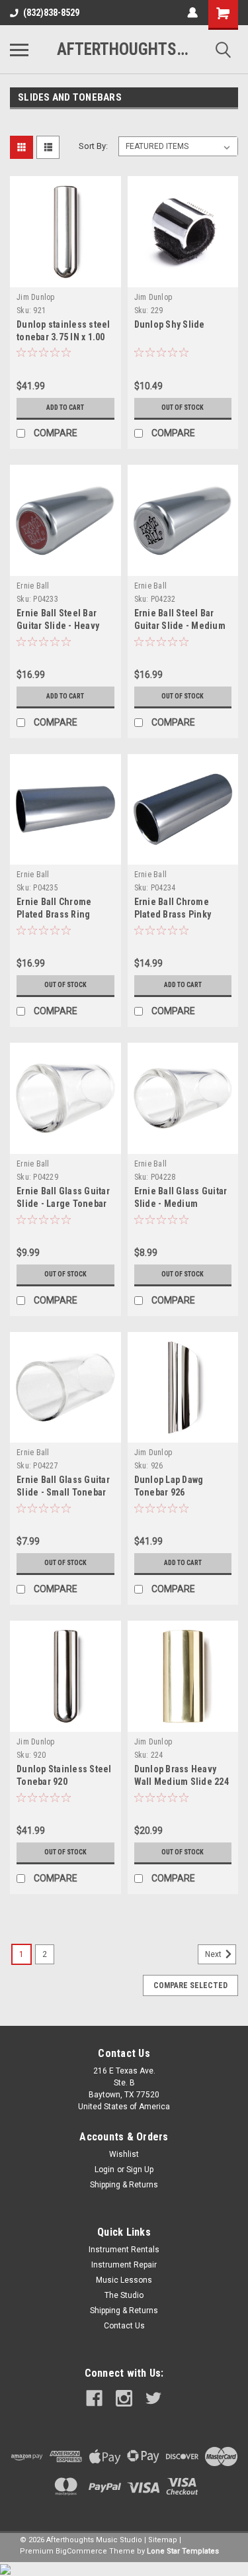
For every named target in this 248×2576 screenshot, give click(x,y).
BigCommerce (81, 2551)
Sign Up (140, 2170)
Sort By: (93, 146)
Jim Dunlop (36, 297)
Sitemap (163, 2540)
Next (214, 1954)
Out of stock (183, 407)
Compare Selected (190, 1985)
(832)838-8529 (51, 13)
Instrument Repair (124, 2265)
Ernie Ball (33, 586)
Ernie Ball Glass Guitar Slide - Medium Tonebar (181, 1204)
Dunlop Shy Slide (170, 324)
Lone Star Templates (183, 2551)
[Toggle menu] (19, 50)
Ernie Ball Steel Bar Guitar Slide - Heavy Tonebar (58, 626)
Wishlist (124, 2154)
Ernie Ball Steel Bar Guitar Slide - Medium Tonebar (180, 626)
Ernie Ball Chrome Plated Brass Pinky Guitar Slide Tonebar (177, 914)
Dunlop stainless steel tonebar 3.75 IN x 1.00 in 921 (63, 337)
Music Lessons (124, 2280)
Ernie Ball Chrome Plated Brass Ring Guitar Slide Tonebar (60, 914)
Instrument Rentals (124, 2250)
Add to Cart (65, 407)
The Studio (124, 2295)
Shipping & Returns (124, 2185)
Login (104, 2170)
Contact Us (124, 2326)
